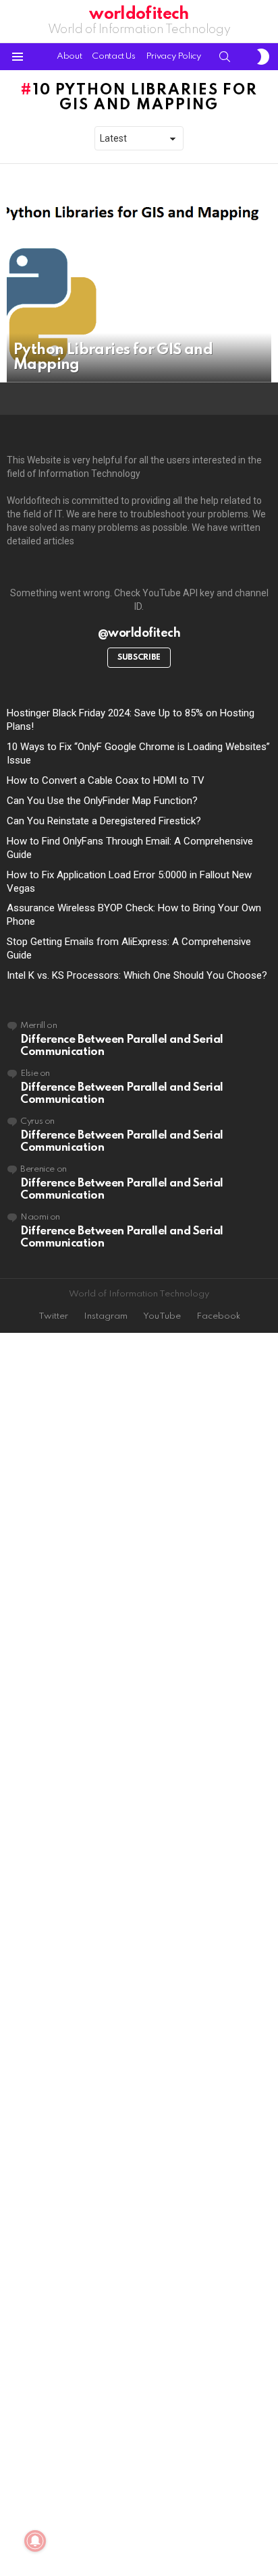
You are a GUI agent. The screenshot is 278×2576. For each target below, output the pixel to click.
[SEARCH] (225, 57)
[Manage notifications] (35, 2541)
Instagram (106, 1316)
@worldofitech (139, 633)
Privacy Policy (173, 56)
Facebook (218, 1316)
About (69, 56)
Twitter (53, 1316)
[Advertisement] (139, 1955)
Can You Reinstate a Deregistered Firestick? (104, 821)
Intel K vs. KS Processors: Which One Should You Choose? (137, 975)
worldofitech (139, 15)
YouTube (162, 1316)
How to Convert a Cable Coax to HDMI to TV (106, 780)
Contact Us (113, 56)
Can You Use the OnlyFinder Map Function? (102, 801)
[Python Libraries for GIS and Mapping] (139, 283)
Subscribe (139, 658)
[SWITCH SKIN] (263, 57)
